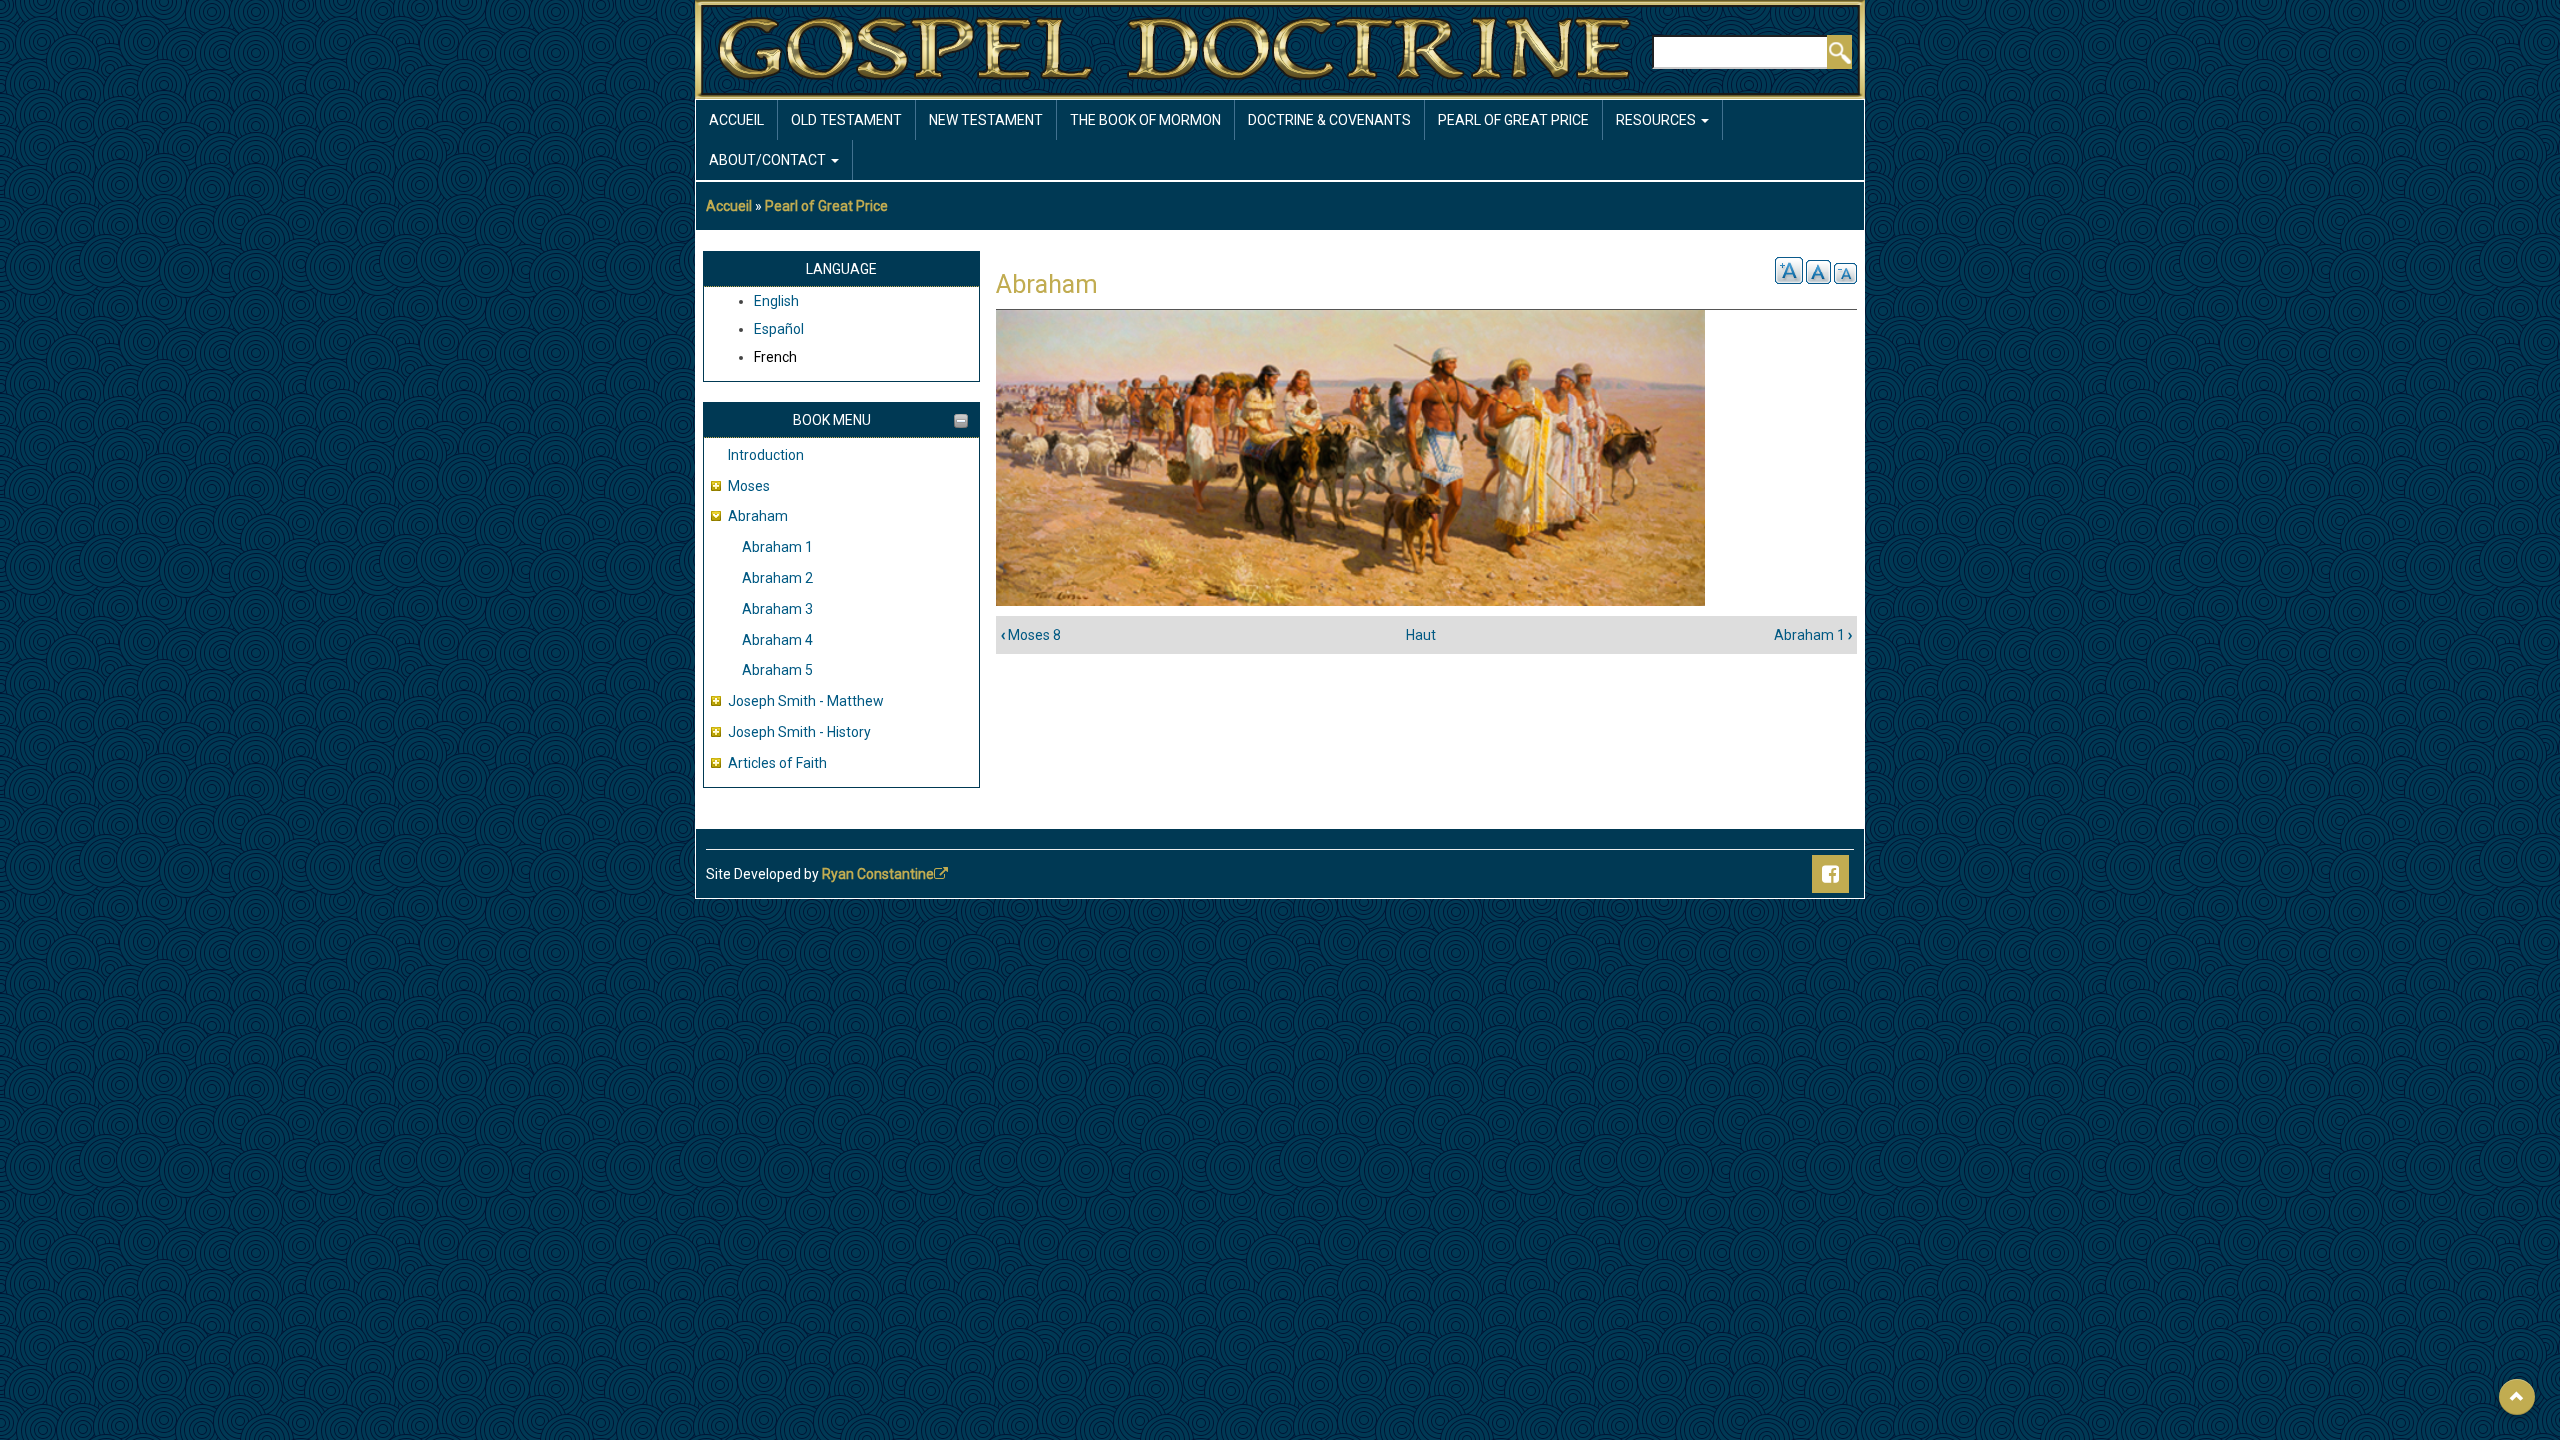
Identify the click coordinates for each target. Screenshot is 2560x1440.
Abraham (758, 516)
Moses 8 (1031, 635)
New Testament (986, 120)
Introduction (766, 455)
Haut (1421, 635)
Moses (749, 486)
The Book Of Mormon (1145, 120)
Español (779, 329)
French (775, 357)
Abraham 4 (777, 640)
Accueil (736, 120)
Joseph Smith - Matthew (806, 701)
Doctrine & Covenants (1329, 120)
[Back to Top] (2517, 1397)
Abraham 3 (777, 609)
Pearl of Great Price (1513, 120)
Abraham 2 (777, 578)
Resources (1657, 120)
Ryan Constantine (878, 874)
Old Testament (846, 120)
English (776, 301)
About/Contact (769, 160)
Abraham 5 (777, 670)
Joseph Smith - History (799, 732)
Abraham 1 (777, 547)
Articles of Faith (777, 763)
